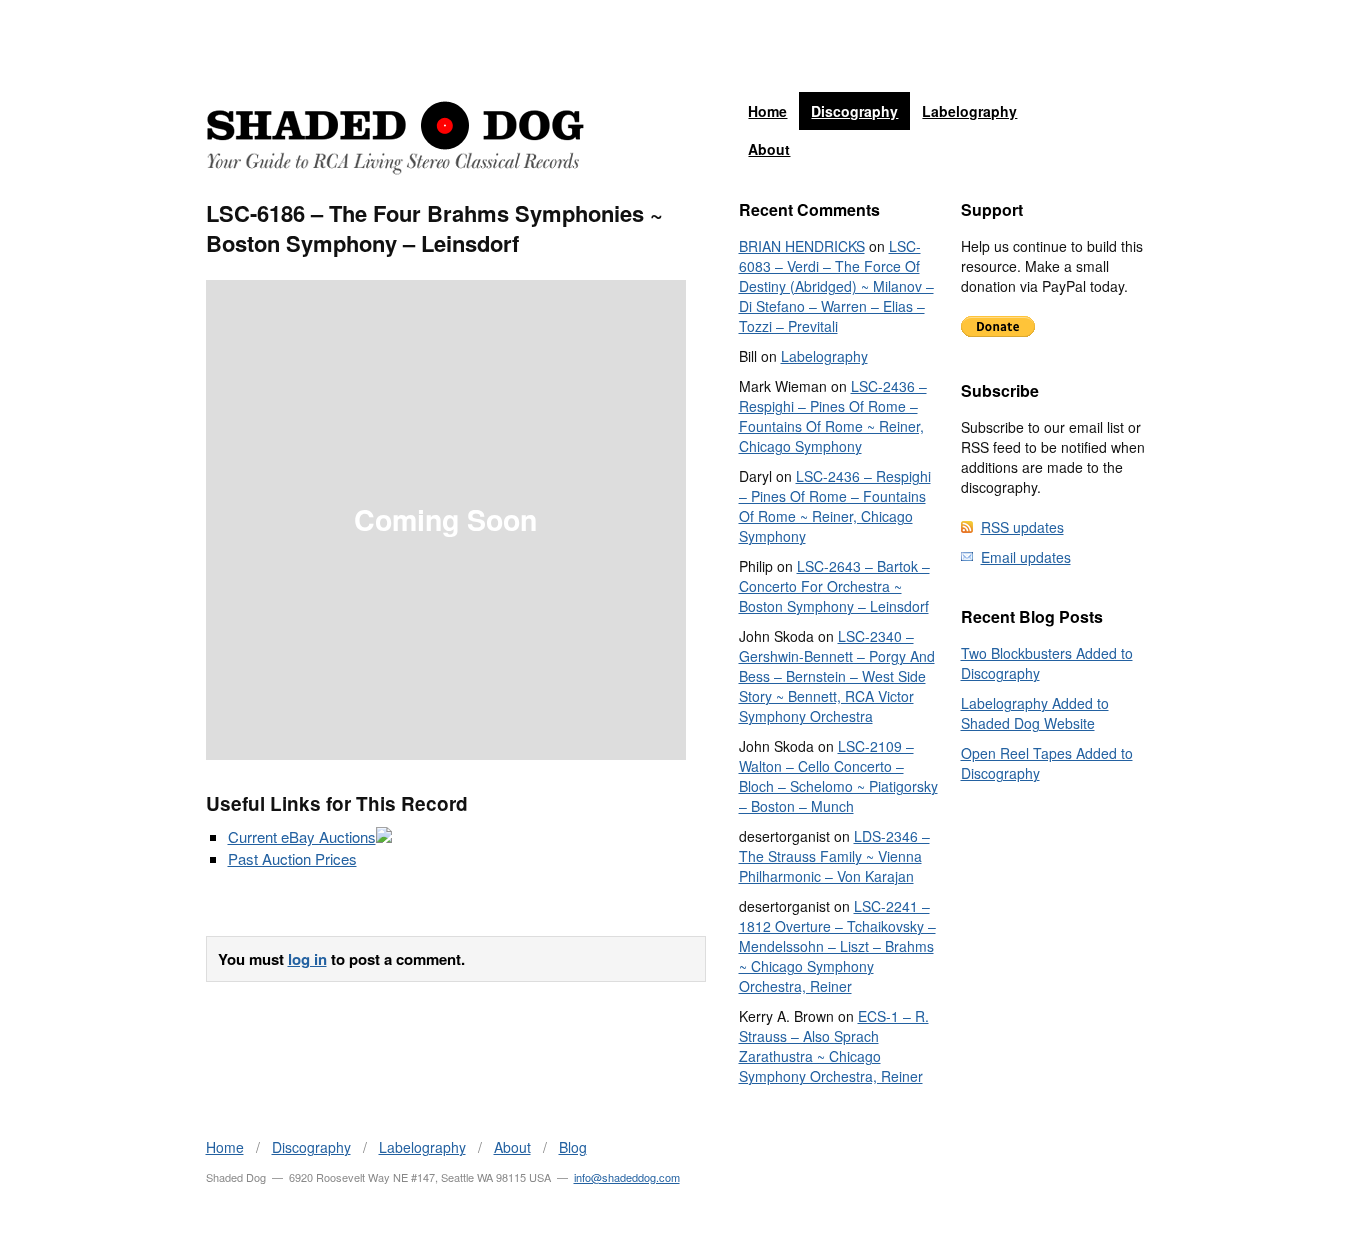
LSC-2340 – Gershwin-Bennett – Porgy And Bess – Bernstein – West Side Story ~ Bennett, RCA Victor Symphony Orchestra (837, 676)
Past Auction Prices (292, 858)
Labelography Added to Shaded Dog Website (1035, 713)
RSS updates (1022, 527)
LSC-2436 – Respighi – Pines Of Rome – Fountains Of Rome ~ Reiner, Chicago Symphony (833, 416)
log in (307, 959)
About (769, 149)
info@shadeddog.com (627, 1177)
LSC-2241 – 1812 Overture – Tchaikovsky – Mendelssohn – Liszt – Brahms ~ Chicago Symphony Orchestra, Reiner (837, 946)
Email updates (1026, 557)
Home (767, 111)
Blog (573, 1147)
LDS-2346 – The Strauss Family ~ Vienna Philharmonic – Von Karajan (834, 856)
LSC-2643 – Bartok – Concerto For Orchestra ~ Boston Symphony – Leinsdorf (834, 586)
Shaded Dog (395, 138)
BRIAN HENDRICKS (802, 246)
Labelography (969, 111)
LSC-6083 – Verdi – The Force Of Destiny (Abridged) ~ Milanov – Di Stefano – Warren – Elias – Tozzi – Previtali (836, 286)
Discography (854, 111)
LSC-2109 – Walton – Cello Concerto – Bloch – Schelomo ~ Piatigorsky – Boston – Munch (838, 776)
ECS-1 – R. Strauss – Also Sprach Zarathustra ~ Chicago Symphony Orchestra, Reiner (834, 1046)
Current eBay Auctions (302, 836)
